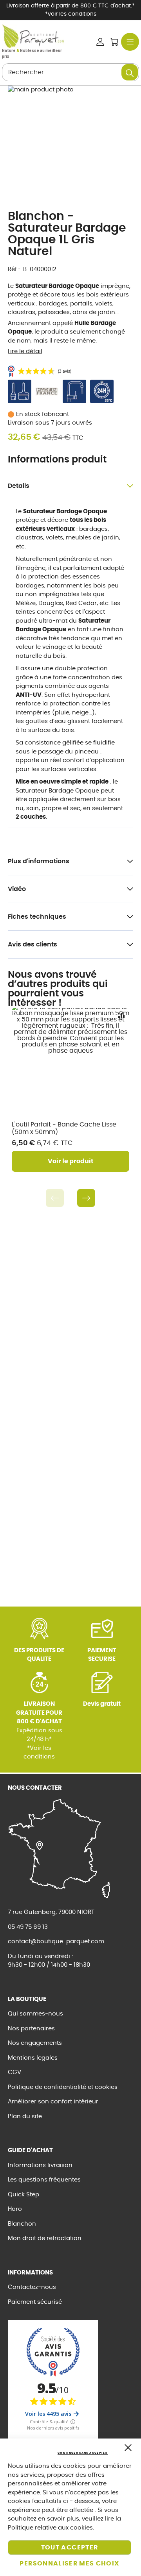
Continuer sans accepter (83, 2453)
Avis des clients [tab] (33, 944)
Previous (55, 1198)
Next (86, 1198)
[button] (121, 1016)
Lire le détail (25, 351)
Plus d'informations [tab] (39, 861)
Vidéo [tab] (17, 889)
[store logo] (33, 36)
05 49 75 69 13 (28, 1927)
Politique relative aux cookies (50, 2528)
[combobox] (70, 72)
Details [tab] (19, 486)
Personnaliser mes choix (69, 2564)
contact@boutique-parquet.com (56, 1941)
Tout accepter (70, 2547)
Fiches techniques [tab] (37, 917)
